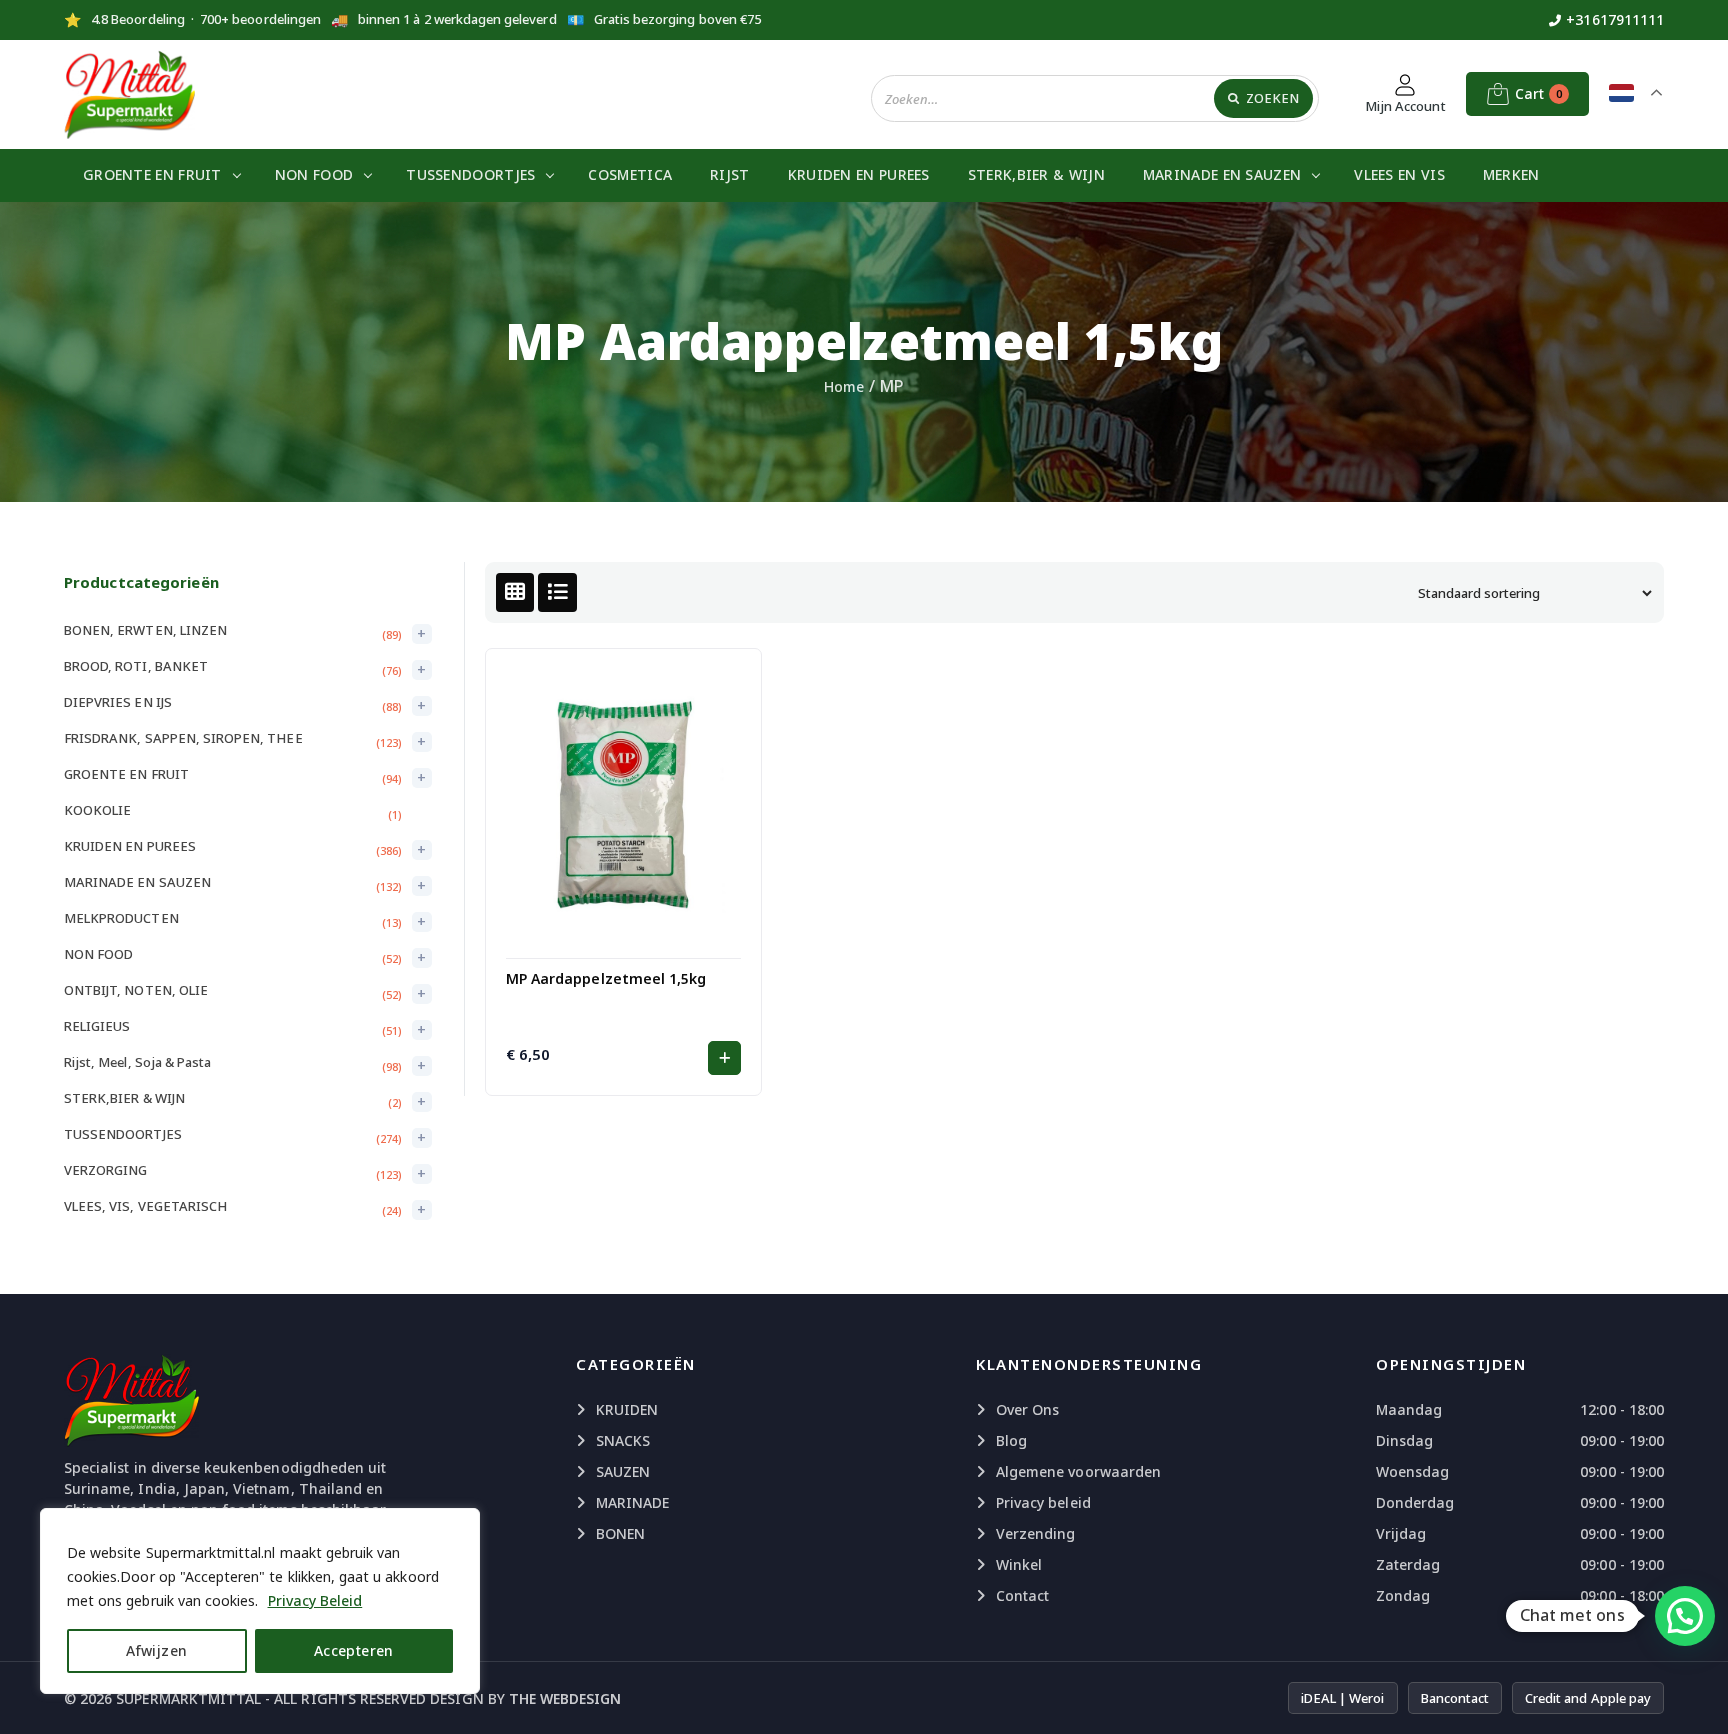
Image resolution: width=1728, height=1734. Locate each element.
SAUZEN (623, 1471)
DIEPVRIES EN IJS (118, 702)
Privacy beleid (1043, 1502)
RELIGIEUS (97, 1026)
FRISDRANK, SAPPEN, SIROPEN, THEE (183, 738)
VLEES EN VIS (1399, 174)
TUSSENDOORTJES (470, 174)
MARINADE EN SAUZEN (1222, 174)
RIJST (730, 174)
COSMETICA (630, 174)
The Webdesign (565, 1698)
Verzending (1036, 1533)
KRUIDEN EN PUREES (859, 174)
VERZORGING (106, 1170)
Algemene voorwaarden (1078, 1471)
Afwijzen (156, 1650)
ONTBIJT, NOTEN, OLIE (136, 990)
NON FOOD (314, 174)
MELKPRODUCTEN (121, 918)
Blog (1011, 1440)
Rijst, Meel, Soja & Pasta (137, 1062)
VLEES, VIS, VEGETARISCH (145, 1206)
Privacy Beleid (315, 1600)
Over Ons (1027, 1409)
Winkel (1019, 1564)
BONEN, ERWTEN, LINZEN (145, 630)
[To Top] (1693, 1694)
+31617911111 (1615, 19)
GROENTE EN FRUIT (152, 174)
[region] (260, 1601)
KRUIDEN (627, 1409)
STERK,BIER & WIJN (1036, 174)
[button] (724, 1058)
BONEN (620, 1533)
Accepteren (354, 1650)
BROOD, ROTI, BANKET (136, 666)
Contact (1022, 1595)
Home (844, 386)
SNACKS (623, 1440)
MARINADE (632, 1502)
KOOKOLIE (97, 810)
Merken (1511, 174)
